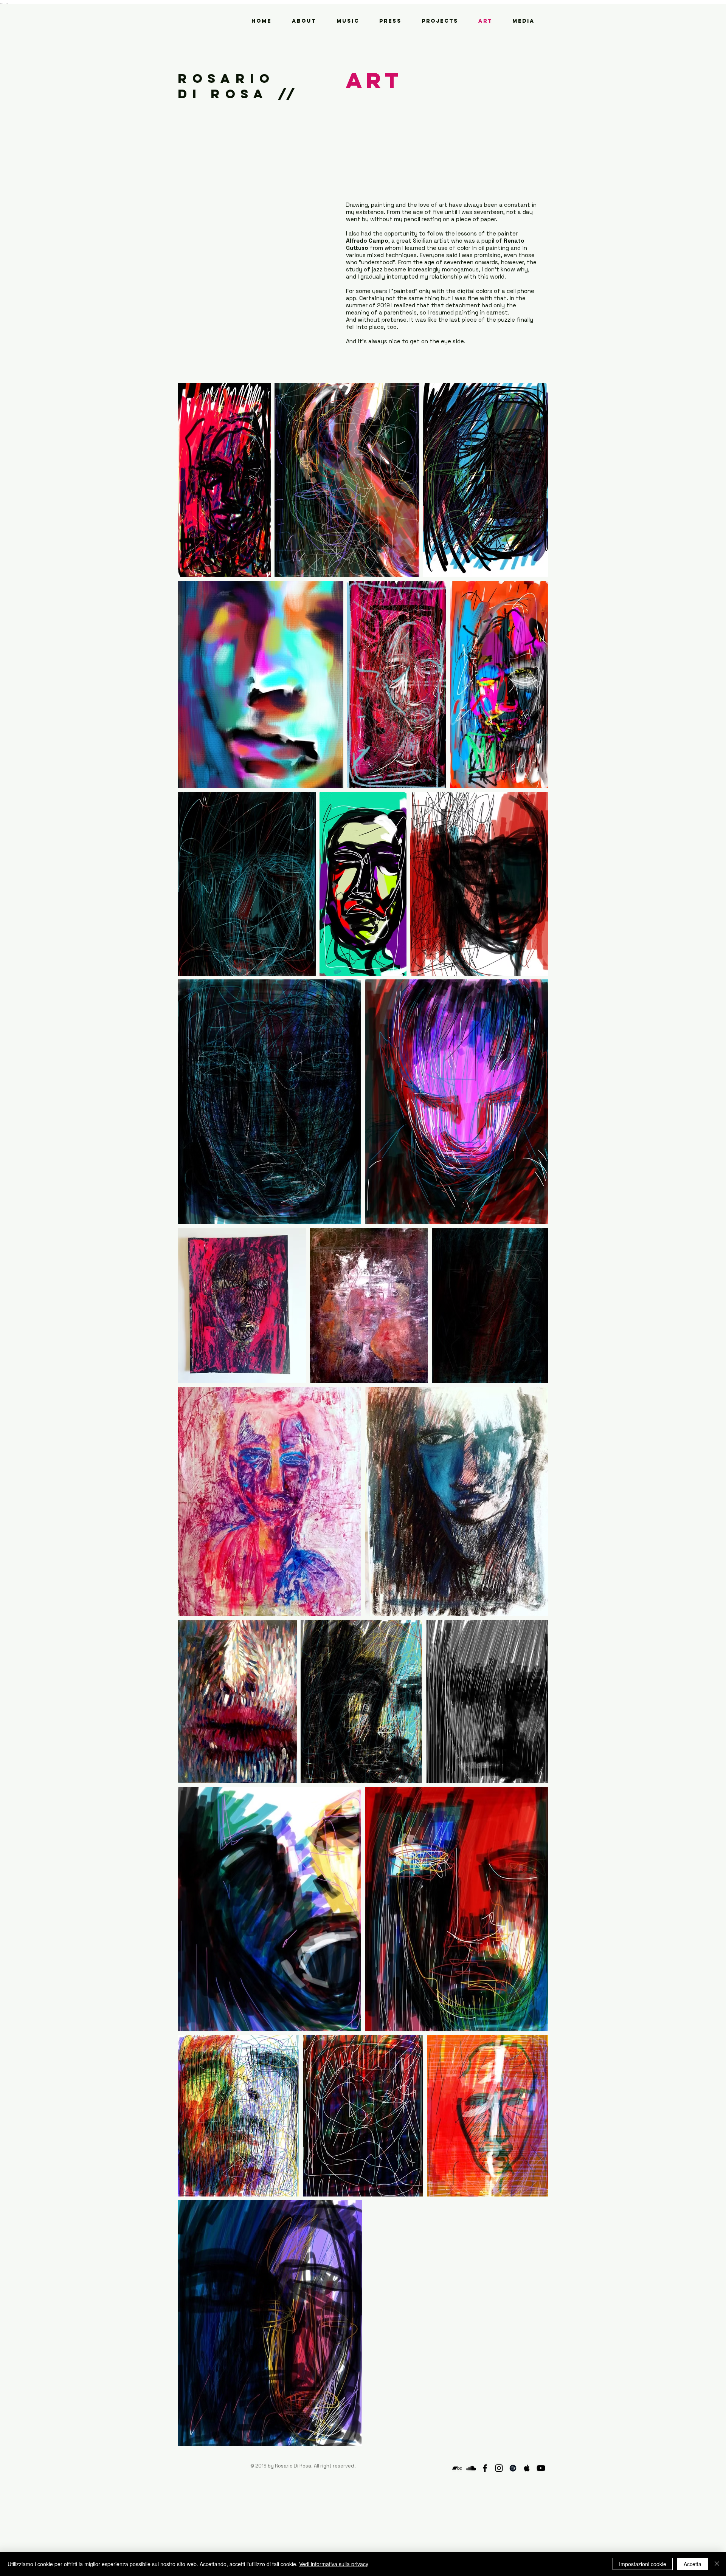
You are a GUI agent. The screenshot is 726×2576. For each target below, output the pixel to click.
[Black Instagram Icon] (499, 2468)
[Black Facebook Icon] (485, 2468)
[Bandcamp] (457, 2468)
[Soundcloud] (471, 2468)
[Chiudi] (717, 2564)
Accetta (693, 2564)
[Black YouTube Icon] (541, 2468)
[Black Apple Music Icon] (527, 2468)
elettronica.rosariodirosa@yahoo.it (292, 2472)
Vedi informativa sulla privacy (334, 2564)
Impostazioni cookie (643, 2564)
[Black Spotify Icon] (513, 2468)
